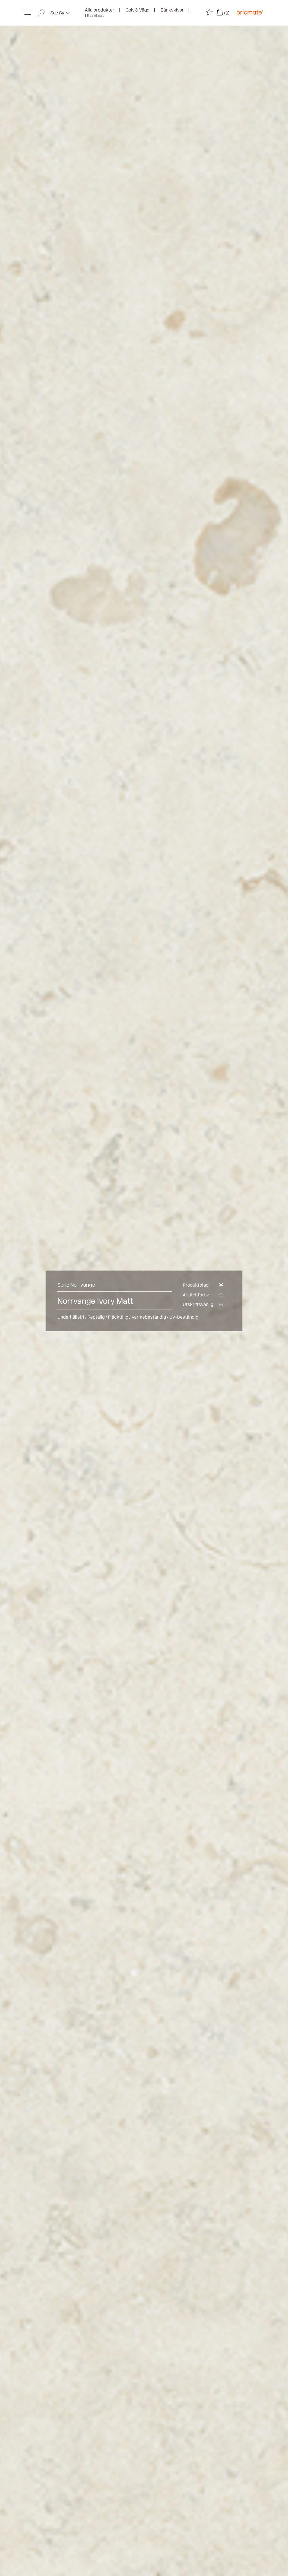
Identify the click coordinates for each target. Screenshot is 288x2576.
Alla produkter (100, 10)
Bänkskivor (172, 10)
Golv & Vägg (137, 10)
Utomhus (94, 16)
